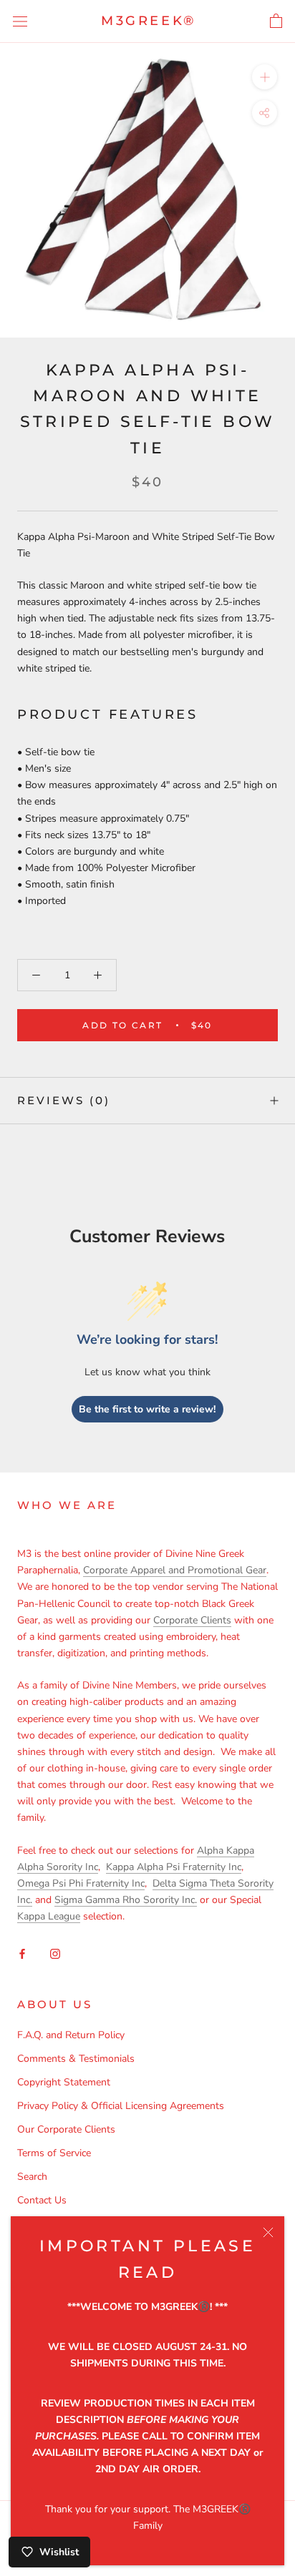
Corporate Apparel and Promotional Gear (175, 1570)
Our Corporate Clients (66, 2129)
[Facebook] (22, 1953)
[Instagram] (55, 1953)
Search (32, 2177)
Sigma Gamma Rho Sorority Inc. (126, 1900)
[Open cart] (276, 21)
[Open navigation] (20, 22)
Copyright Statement (64, 2082)
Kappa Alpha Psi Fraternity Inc (174, 1867)
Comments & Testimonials (76, 2059)
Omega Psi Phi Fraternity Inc (81, 1883)
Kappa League (49, 1916)
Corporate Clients (192, 1620)
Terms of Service (54, 2153)
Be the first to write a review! (147, 1409)
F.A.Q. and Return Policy (71, 2035)
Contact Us (42, 2200)
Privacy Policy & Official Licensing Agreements (121, 2106)
